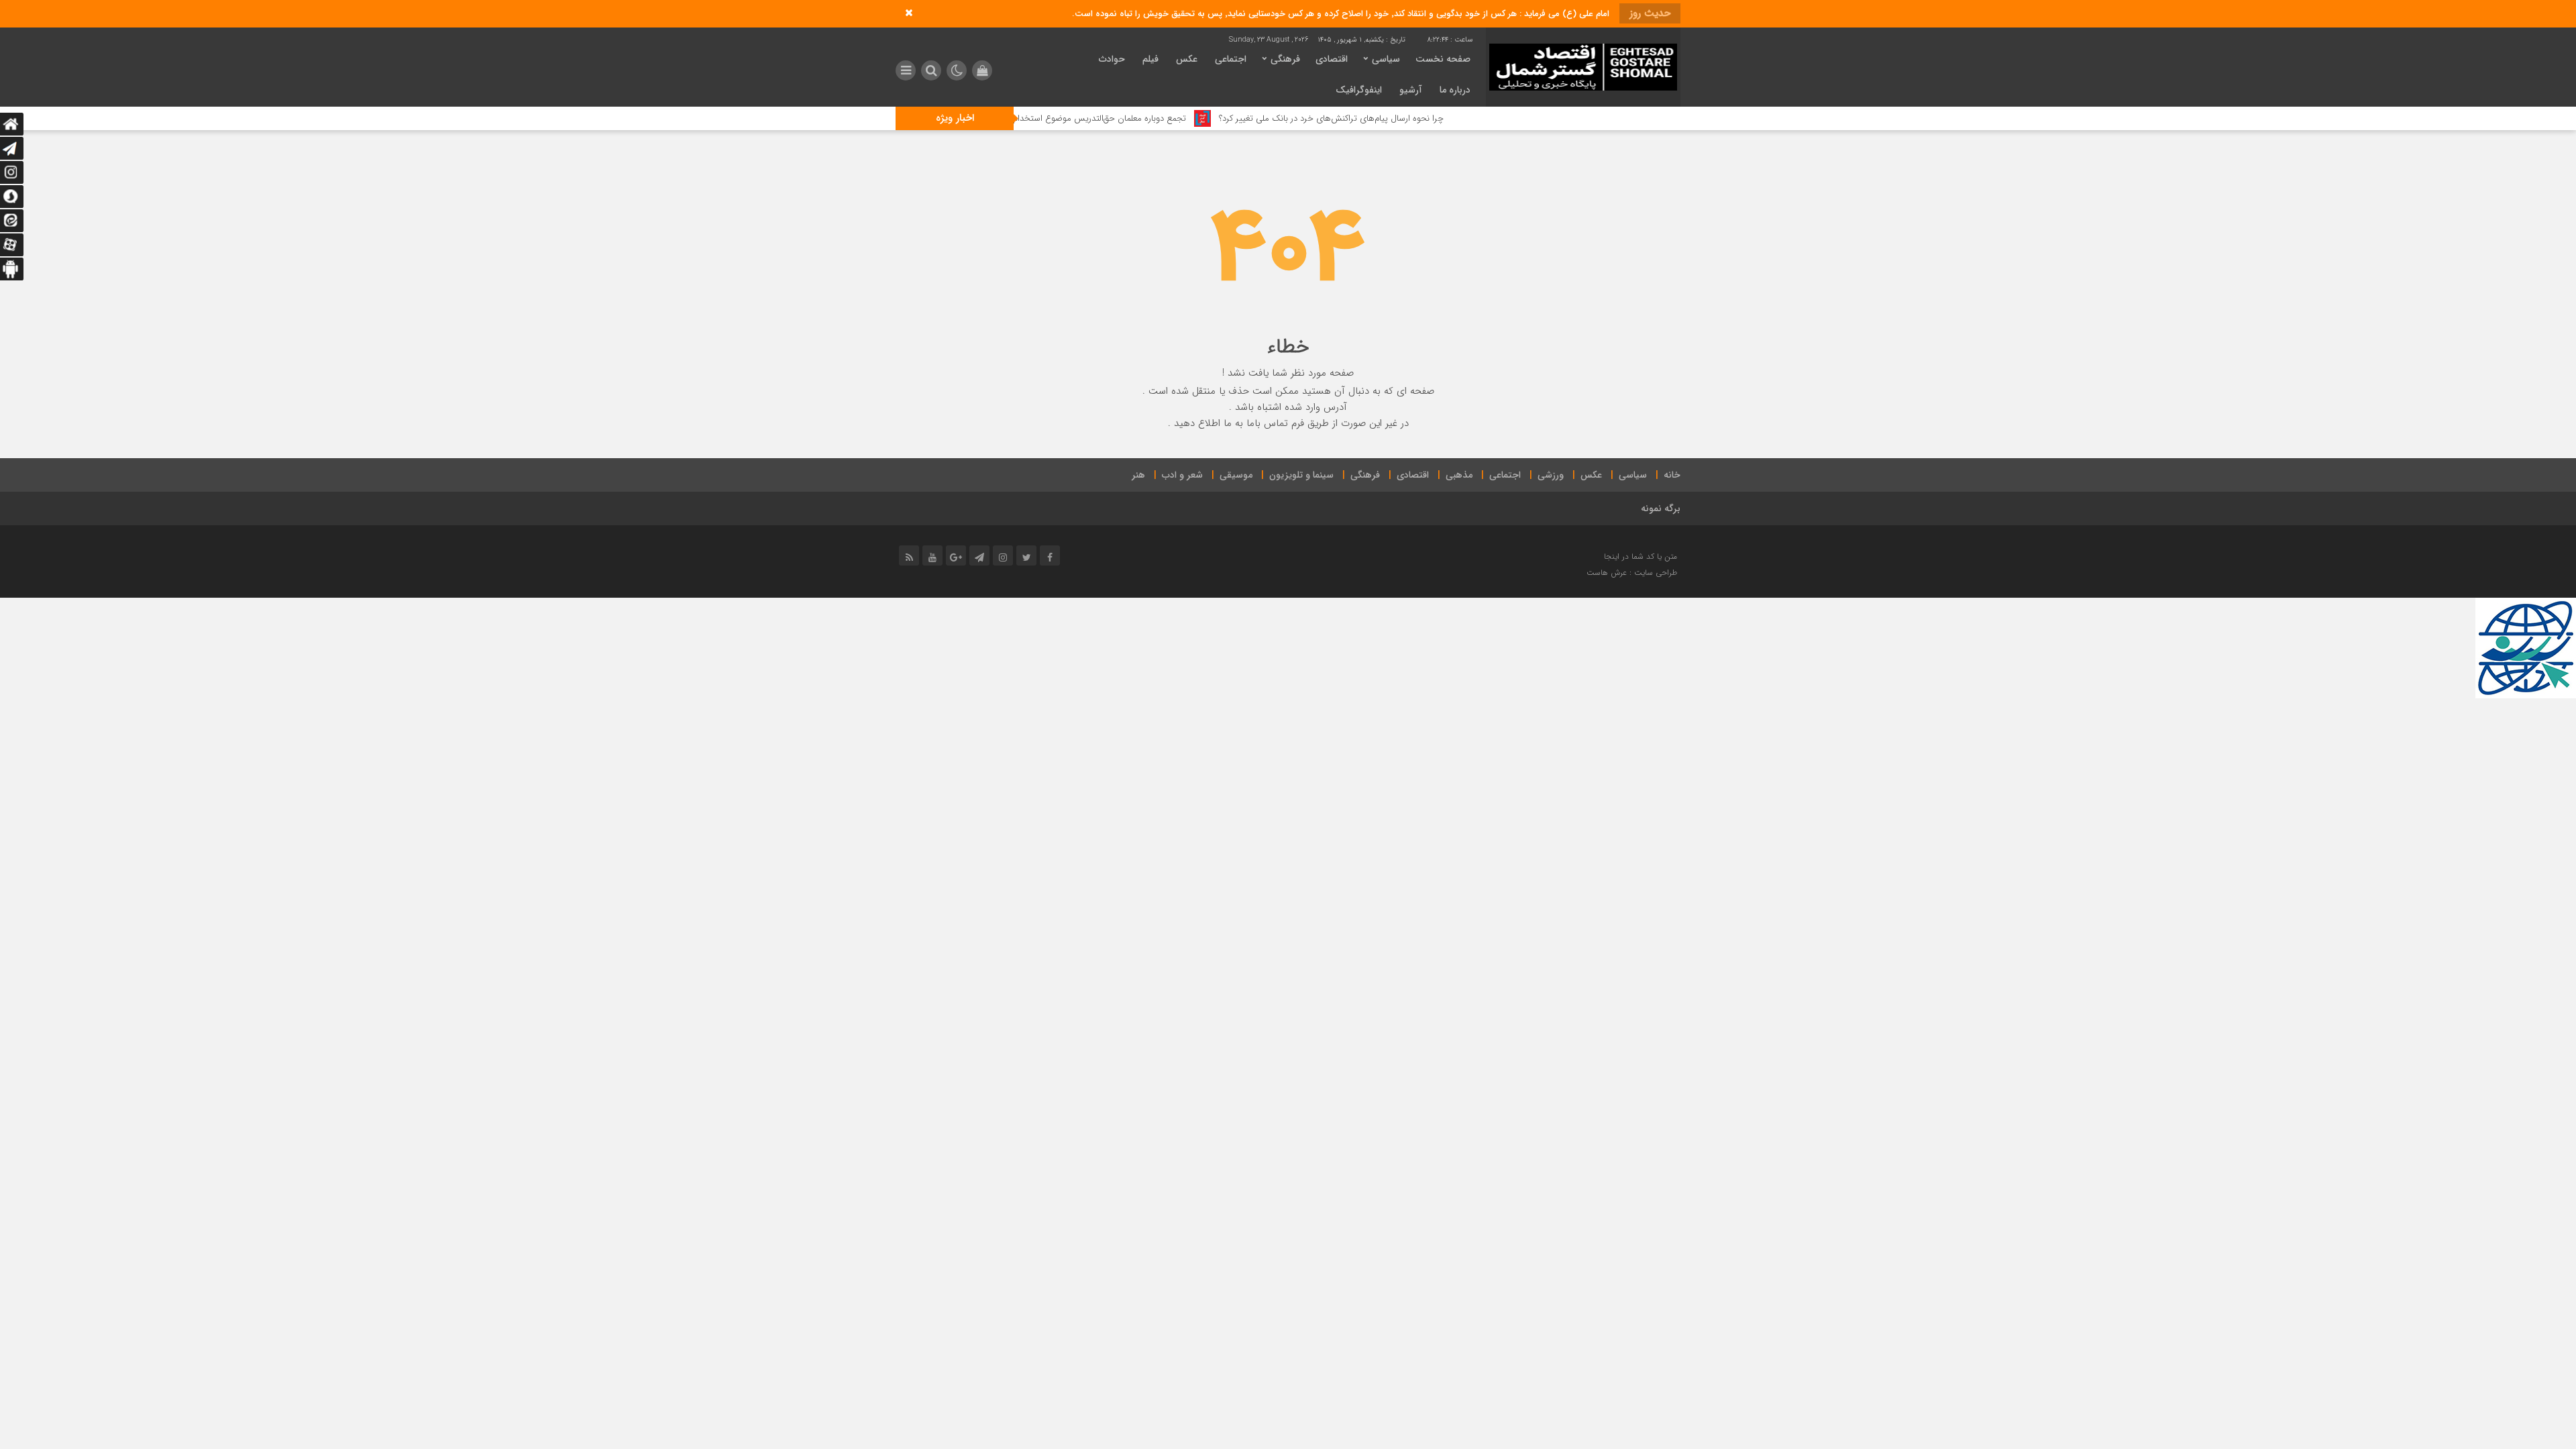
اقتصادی (1332, 59)
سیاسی (1386, 59)
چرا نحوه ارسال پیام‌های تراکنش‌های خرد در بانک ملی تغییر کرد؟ (1404, 118)
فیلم (1150, 59)
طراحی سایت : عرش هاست (1632, 573)
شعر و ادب (1182, 475)
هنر (1138, 475)
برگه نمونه (1661, 508)
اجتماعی (1231, 59)
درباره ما (1455, 90)
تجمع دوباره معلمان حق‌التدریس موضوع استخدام (1173, 118)
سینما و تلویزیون (1301, 475)
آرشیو (1411, 90)
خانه (1672, 475)
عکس (1187, 59)
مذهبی (1459, 475)
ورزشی (1551, 475)
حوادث (1112, 59)
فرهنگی (1285, 59)
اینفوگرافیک (1359, 90)
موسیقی (1236, 475)
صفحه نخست (1443, 59)
